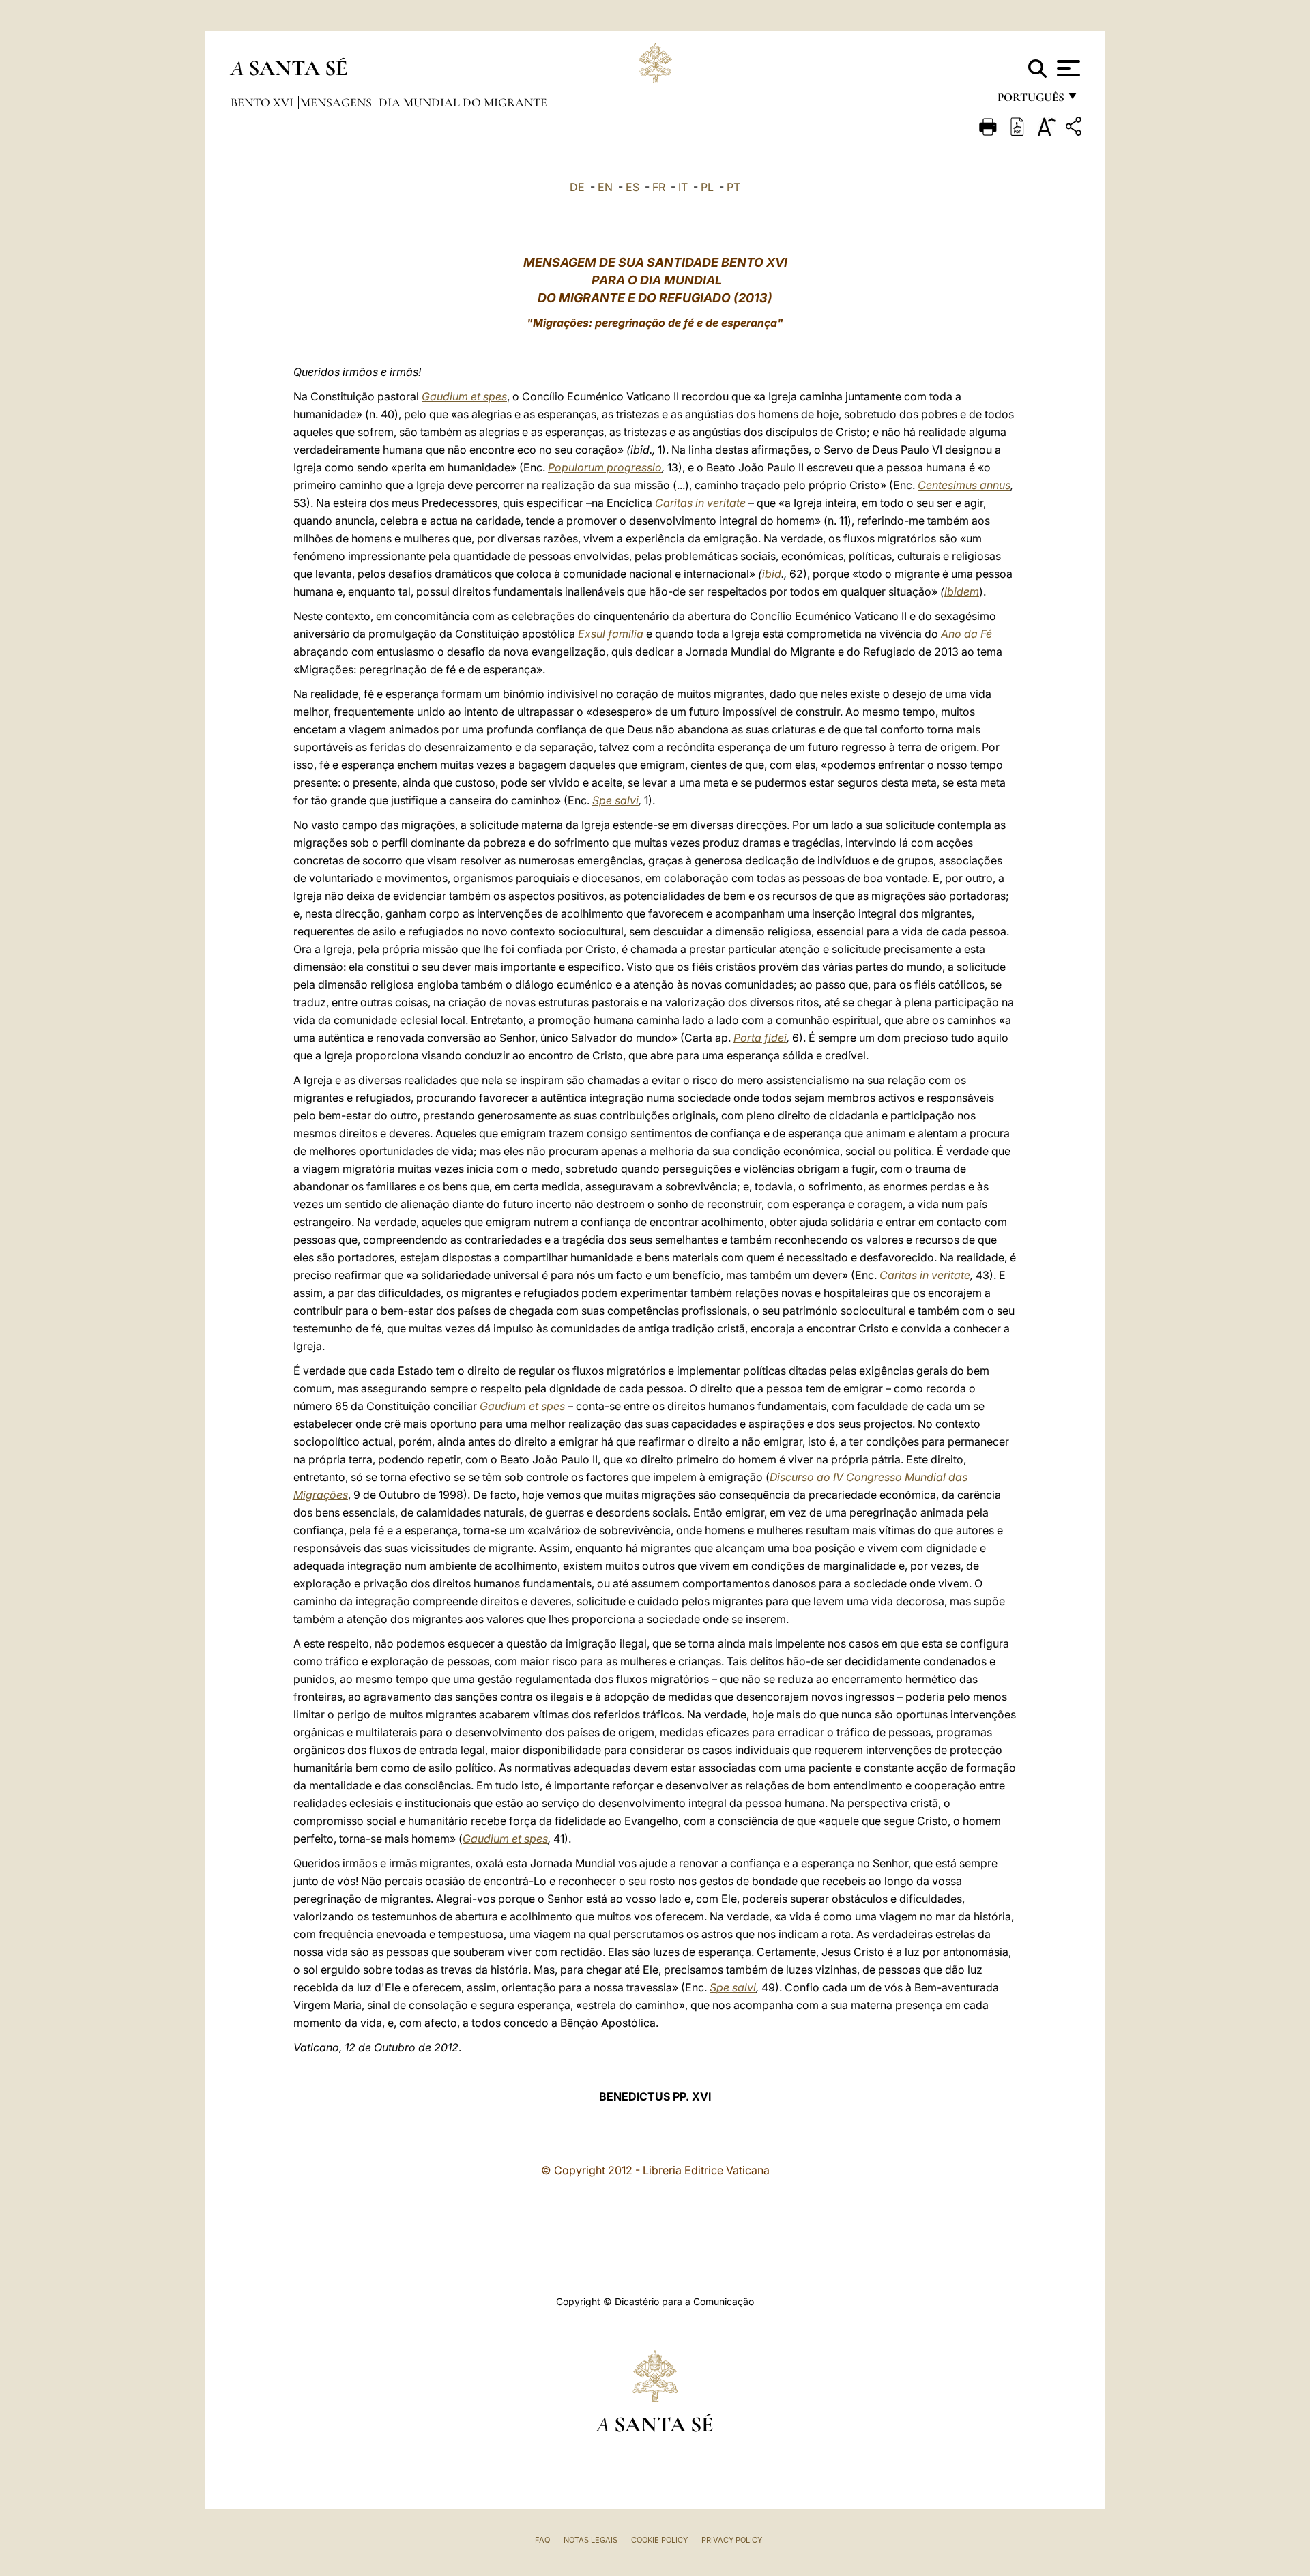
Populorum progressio (605, 467)
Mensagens (337, 102)
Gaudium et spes (464, 396)
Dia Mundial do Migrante (463, 102)
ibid (772, 574)
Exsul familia (611, 634)
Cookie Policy (659, 2540)
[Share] (1075, 129)
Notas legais (591, 2540)
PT (733, 187)
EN (605, 187)
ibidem (962, 591)
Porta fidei (760, 1038)
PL (707, 187)
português (1030, 101)
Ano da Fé (966, 634)
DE (577, 187)
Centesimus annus (964, 485)
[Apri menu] (1067, 68)
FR (659, 187)
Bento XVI (263, 102)
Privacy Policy (732, 2540)
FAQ (542, 2540)
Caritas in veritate (700, 503)
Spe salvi (615, 800)
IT (683, 187)
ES (632, 187)
